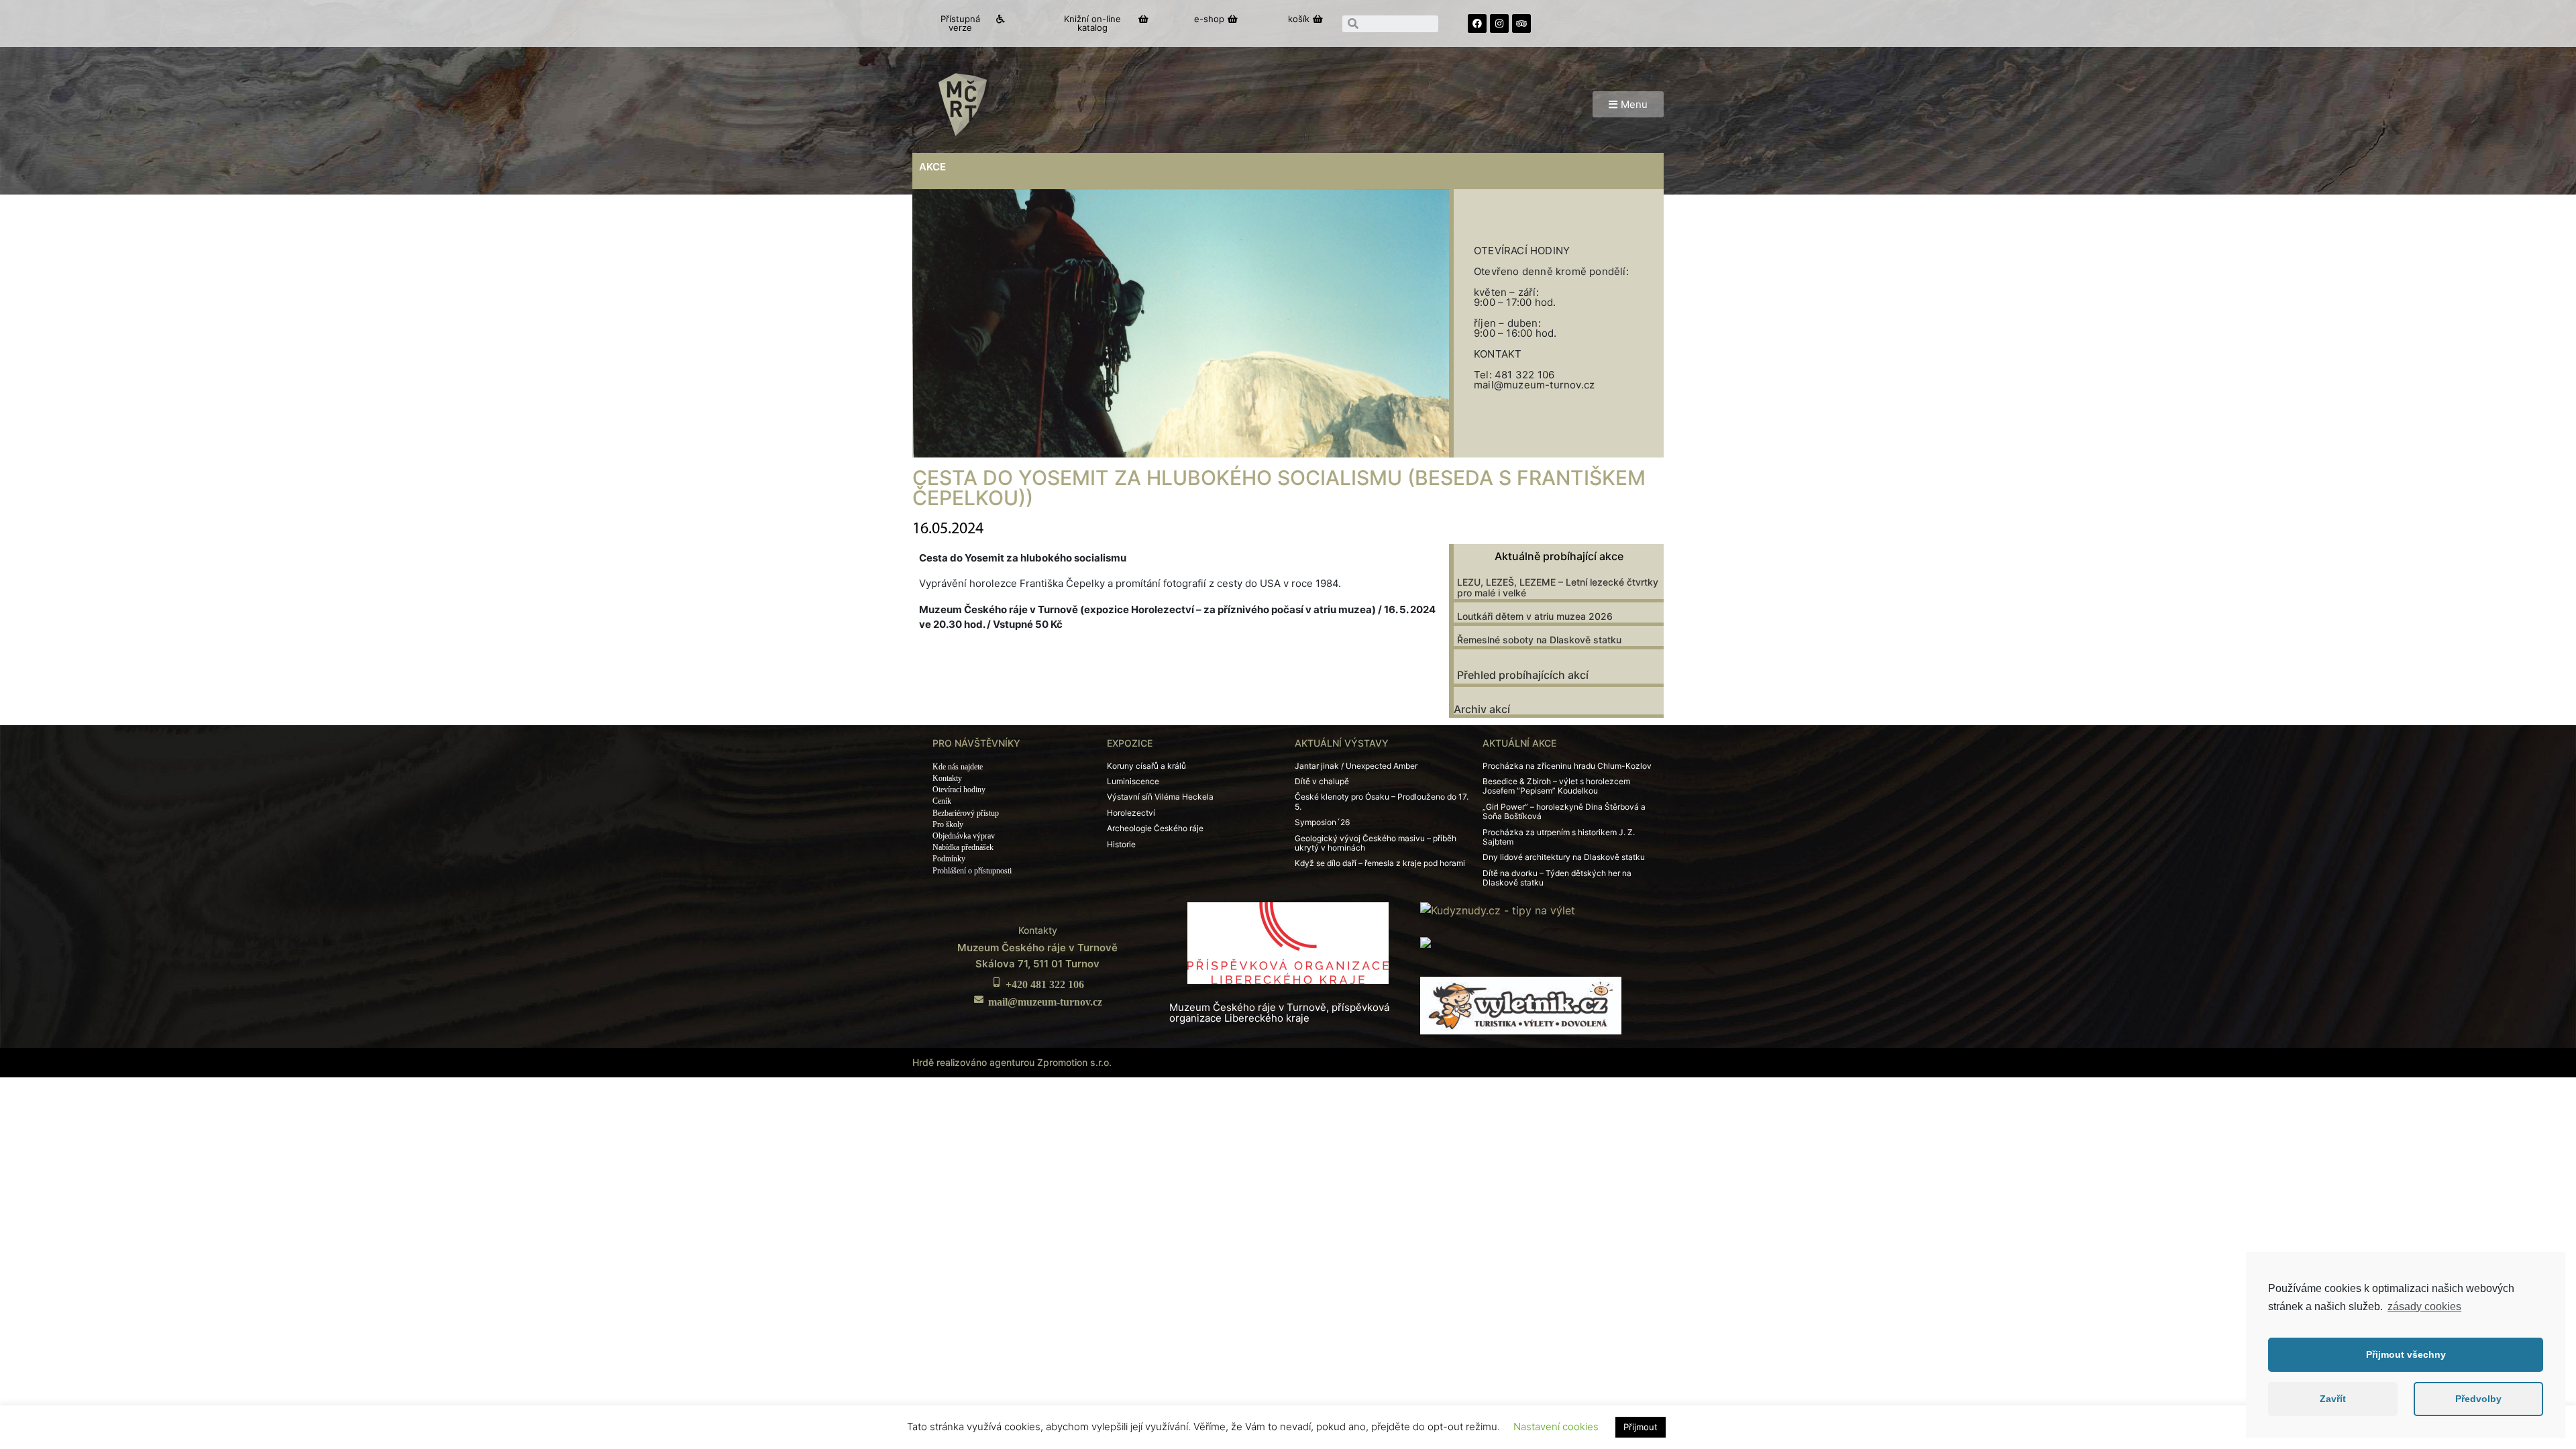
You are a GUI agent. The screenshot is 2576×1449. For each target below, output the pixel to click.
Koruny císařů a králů (1146, 766)
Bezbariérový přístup (966, 813)
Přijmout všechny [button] (2406, 1354)
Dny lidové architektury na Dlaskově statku (1564, 857)
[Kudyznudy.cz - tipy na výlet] (1498, 910)
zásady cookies (2424, 1306)
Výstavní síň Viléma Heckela (1160, 797)
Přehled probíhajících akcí (1523, 675)
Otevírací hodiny (959, 790)
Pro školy (948, 824)
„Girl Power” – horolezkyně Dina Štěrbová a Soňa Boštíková (1564, 811)
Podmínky (949, 859)
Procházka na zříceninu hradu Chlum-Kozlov (1567, 766)
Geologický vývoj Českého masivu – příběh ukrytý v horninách (1376, 843)
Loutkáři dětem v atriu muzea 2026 (1535, 616)
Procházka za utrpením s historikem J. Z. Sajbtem (1559, 837)
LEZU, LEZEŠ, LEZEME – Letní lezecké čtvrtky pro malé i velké (1558, 588)
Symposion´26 (1322, 822)
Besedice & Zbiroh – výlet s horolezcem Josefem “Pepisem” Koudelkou (1556, 786)
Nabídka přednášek (963, 847)
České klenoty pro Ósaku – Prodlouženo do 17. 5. (1382, 801)
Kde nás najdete (958, 767)
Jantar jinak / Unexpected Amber (1356, 766)
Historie (1121, 844)
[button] (967, 23)
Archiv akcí (1482, 709)
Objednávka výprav (964, 836)
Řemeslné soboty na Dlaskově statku (1539, 640)
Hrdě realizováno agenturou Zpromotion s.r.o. (1012, 1062)
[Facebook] (1477, 23)
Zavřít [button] (2333, 1399)
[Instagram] (1499, 23)
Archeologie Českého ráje (1155, 828)
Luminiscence (1133, 781)
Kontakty (947, 778)
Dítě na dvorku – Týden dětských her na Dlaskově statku (1557, 878)
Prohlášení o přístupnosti (972, 871)
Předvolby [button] (2478, 1399)
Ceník (942, 801)
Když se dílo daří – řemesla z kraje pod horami (1380, 863)
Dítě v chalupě (1322, 781)
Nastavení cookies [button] (1556, 1427)
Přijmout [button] (1641, 1427)
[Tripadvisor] (1521, 23)
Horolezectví (1131, 813)
